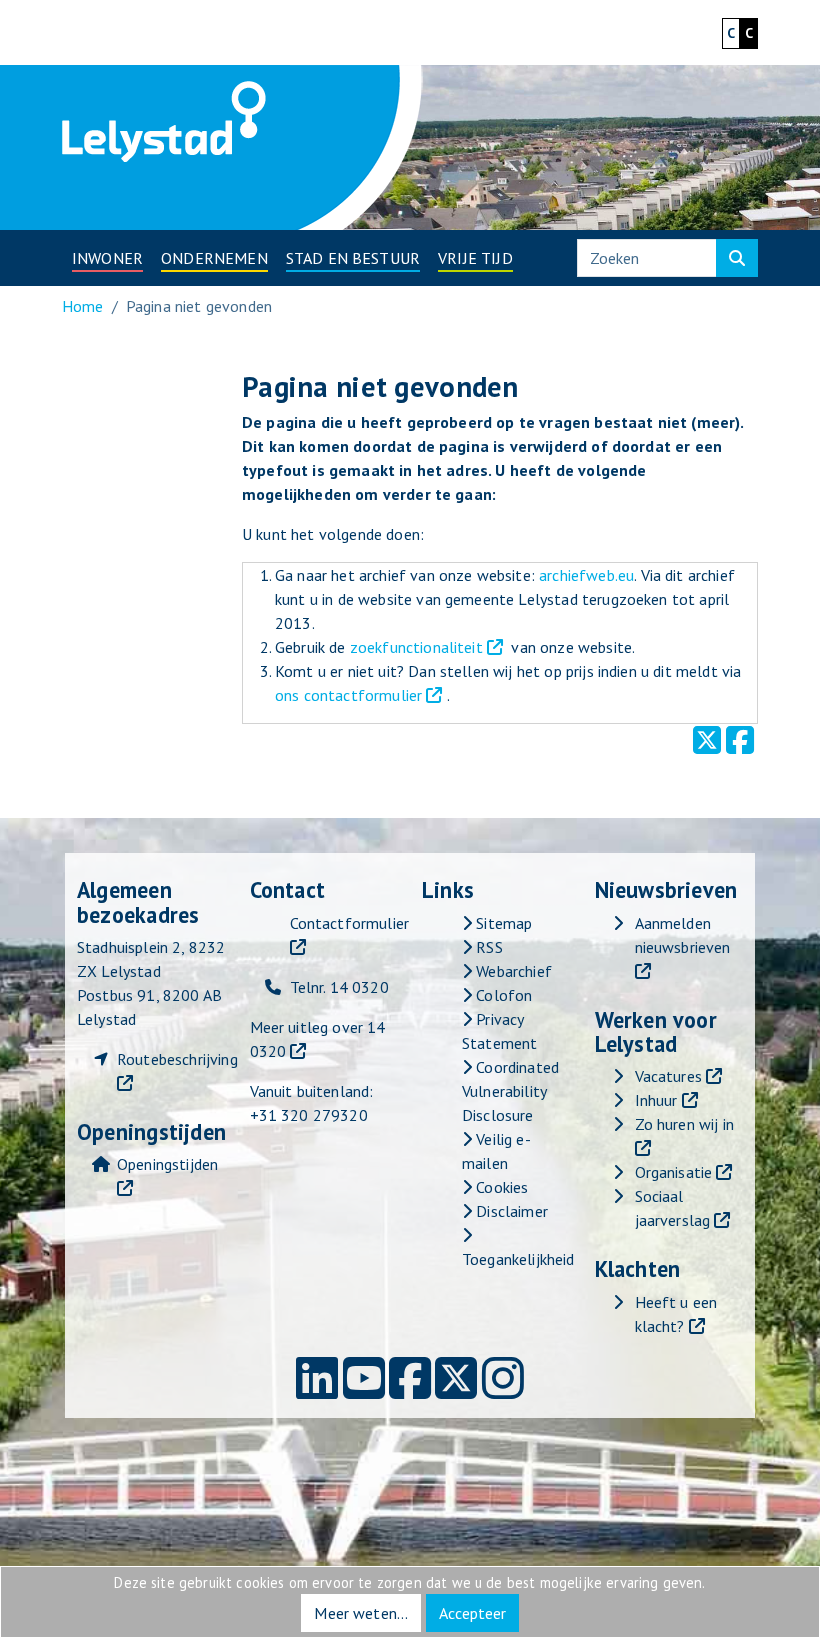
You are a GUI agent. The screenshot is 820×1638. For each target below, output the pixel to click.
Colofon (502, 995)
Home (83, 306)
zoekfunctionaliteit (416, 647)
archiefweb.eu (586, 575)
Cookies (500, 1187)
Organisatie (674, 1172)
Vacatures (668, 1076)
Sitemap (502, 923)
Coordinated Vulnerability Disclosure (510, 1091)
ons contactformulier (348, 695)
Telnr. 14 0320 (339, 987)
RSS (487, 947)
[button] (107, 258)
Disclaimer (510, 1211)
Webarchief (512, 971)
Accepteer (472, 1613)
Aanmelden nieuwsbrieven (683, 935)
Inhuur (656, 1100)
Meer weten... (361, 1613)
